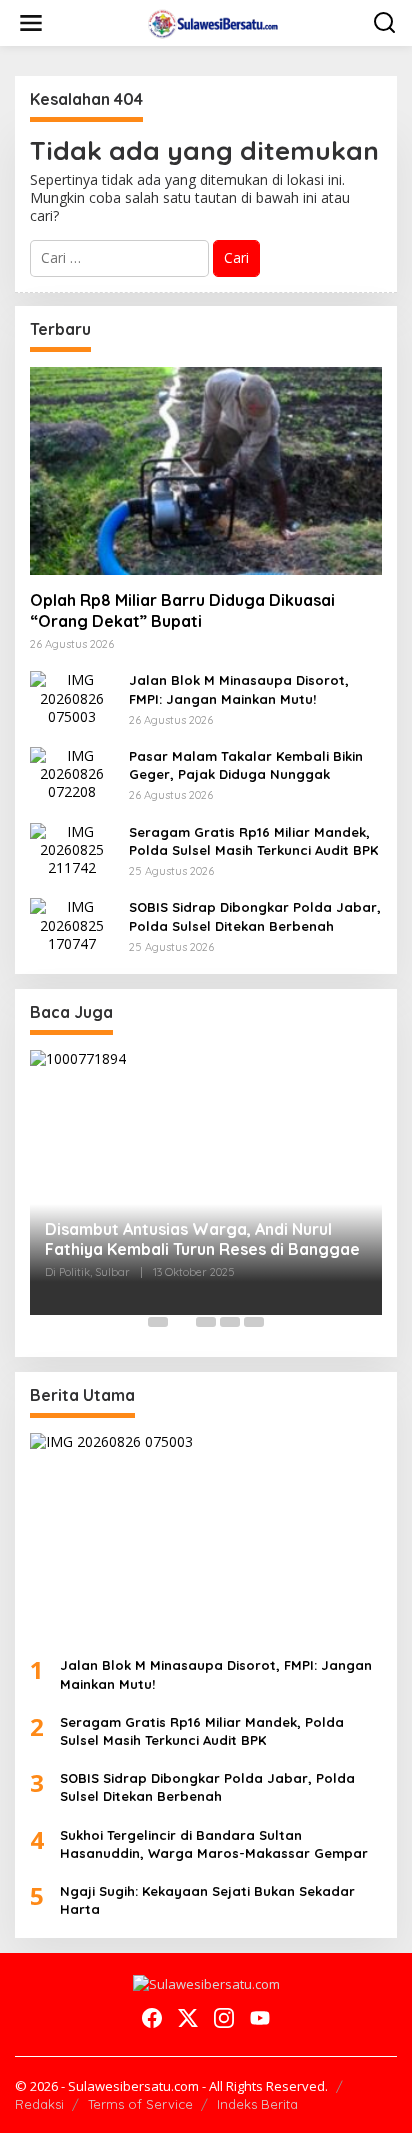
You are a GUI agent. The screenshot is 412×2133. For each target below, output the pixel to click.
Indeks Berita (257, 2104)
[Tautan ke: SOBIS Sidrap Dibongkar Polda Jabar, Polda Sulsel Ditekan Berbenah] (72, 924)
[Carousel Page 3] (206, 1322)
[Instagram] (224, 2018)
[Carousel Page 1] (158, 1322)
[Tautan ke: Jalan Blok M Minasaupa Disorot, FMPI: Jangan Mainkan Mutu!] (72, 696)
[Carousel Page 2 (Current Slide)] (182, 1322)
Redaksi (39, 2104)
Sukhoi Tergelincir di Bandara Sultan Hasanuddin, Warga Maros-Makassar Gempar (214, 1844)
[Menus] (31, 23)
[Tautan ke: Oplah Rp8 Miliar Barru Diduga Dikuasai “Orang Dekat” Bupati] (206, 471)
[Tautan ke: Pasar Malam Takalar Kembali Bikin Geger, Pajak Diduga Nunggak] (72, 772)
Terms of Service (140, 2104)
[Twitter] (188, 2018)
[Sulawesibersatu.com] (210, 21)
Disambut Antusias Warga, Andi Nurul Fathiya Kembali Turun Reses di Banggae (202, 1239)
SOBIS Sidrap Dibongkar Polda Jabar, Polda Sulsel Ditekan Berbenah (255, 916)
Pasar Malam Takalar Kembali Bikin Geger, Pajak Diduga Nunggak (246, 765)
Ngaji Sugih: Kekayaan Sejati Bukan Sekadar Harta (207, 1900)
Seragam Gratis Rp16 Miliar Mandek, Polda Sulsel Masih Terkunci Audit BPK (253, 841)
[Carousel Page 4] (230, 1322)
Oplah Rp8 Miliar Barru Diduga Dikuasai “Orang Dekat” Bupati (182, 610)
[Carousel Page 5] (254, 1322)
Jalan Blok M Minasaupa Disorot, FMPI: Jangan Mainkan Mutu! (239, 689)
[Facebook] (152, 2018)
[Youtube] (260, 2018)
